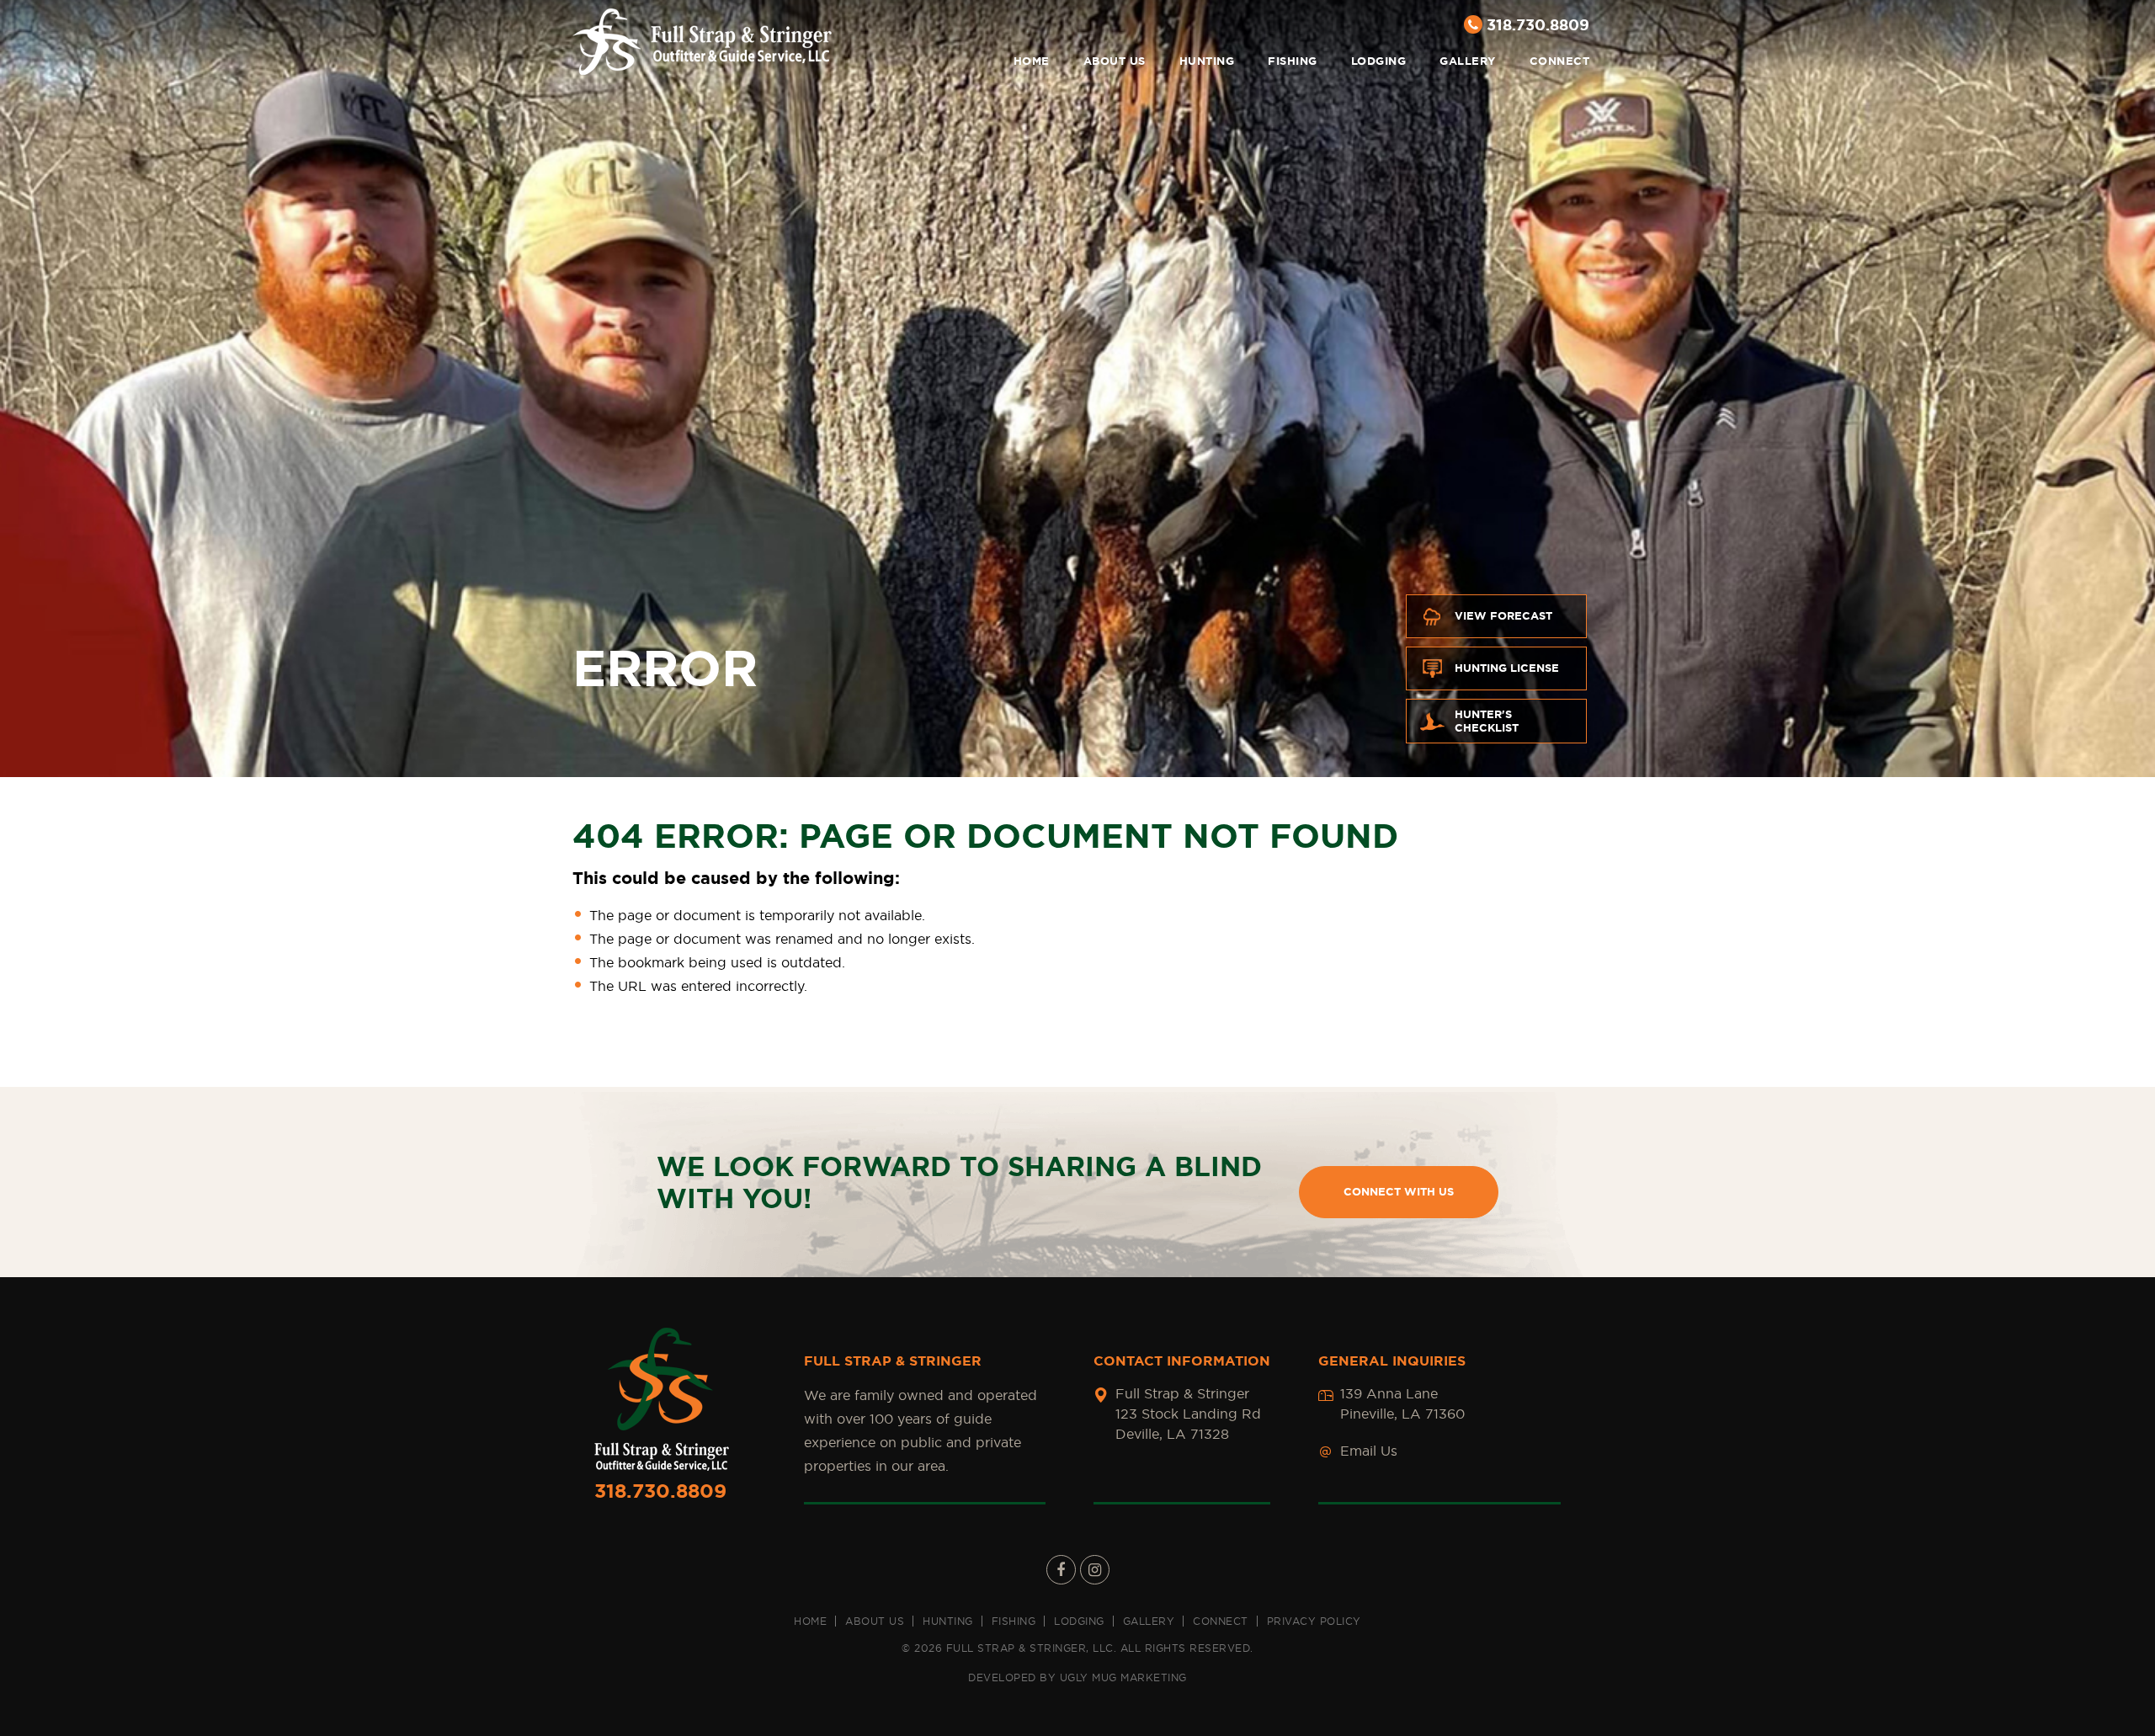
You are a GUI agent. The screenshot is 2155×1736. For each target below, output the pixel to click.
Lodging (1379, 61)
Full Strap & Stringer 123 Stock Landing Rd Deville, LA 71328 (1188, 1414)
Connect (1560, 61)
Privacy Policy (1314, 1621)
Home (1032, 61)
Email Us (1369, 1451)
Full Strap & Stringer (702, 42)
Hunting (1207, 61)
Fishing (1293, 61)
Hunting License (1507, 668)
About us (1115, 61)
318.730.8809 (1538, 24)
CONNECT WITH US (1399, 1192)
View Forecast (1503, 616)
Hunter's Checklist (1487, 721)
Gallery (1468, 61)
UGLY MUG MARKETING (1123, 1677)
